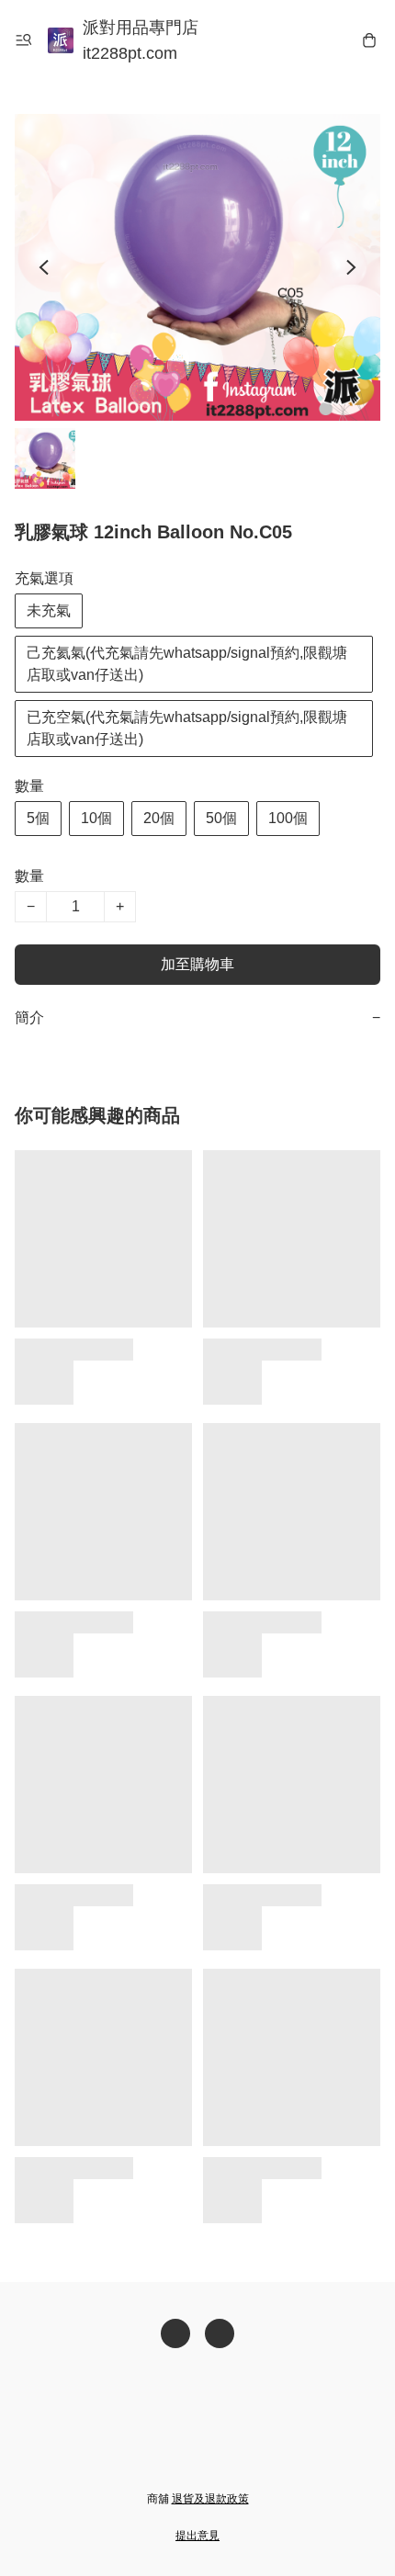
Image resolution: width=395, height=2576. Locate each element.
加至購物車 (197, 964)
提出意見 (197, 2536)
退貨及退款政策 (210, 2499)
